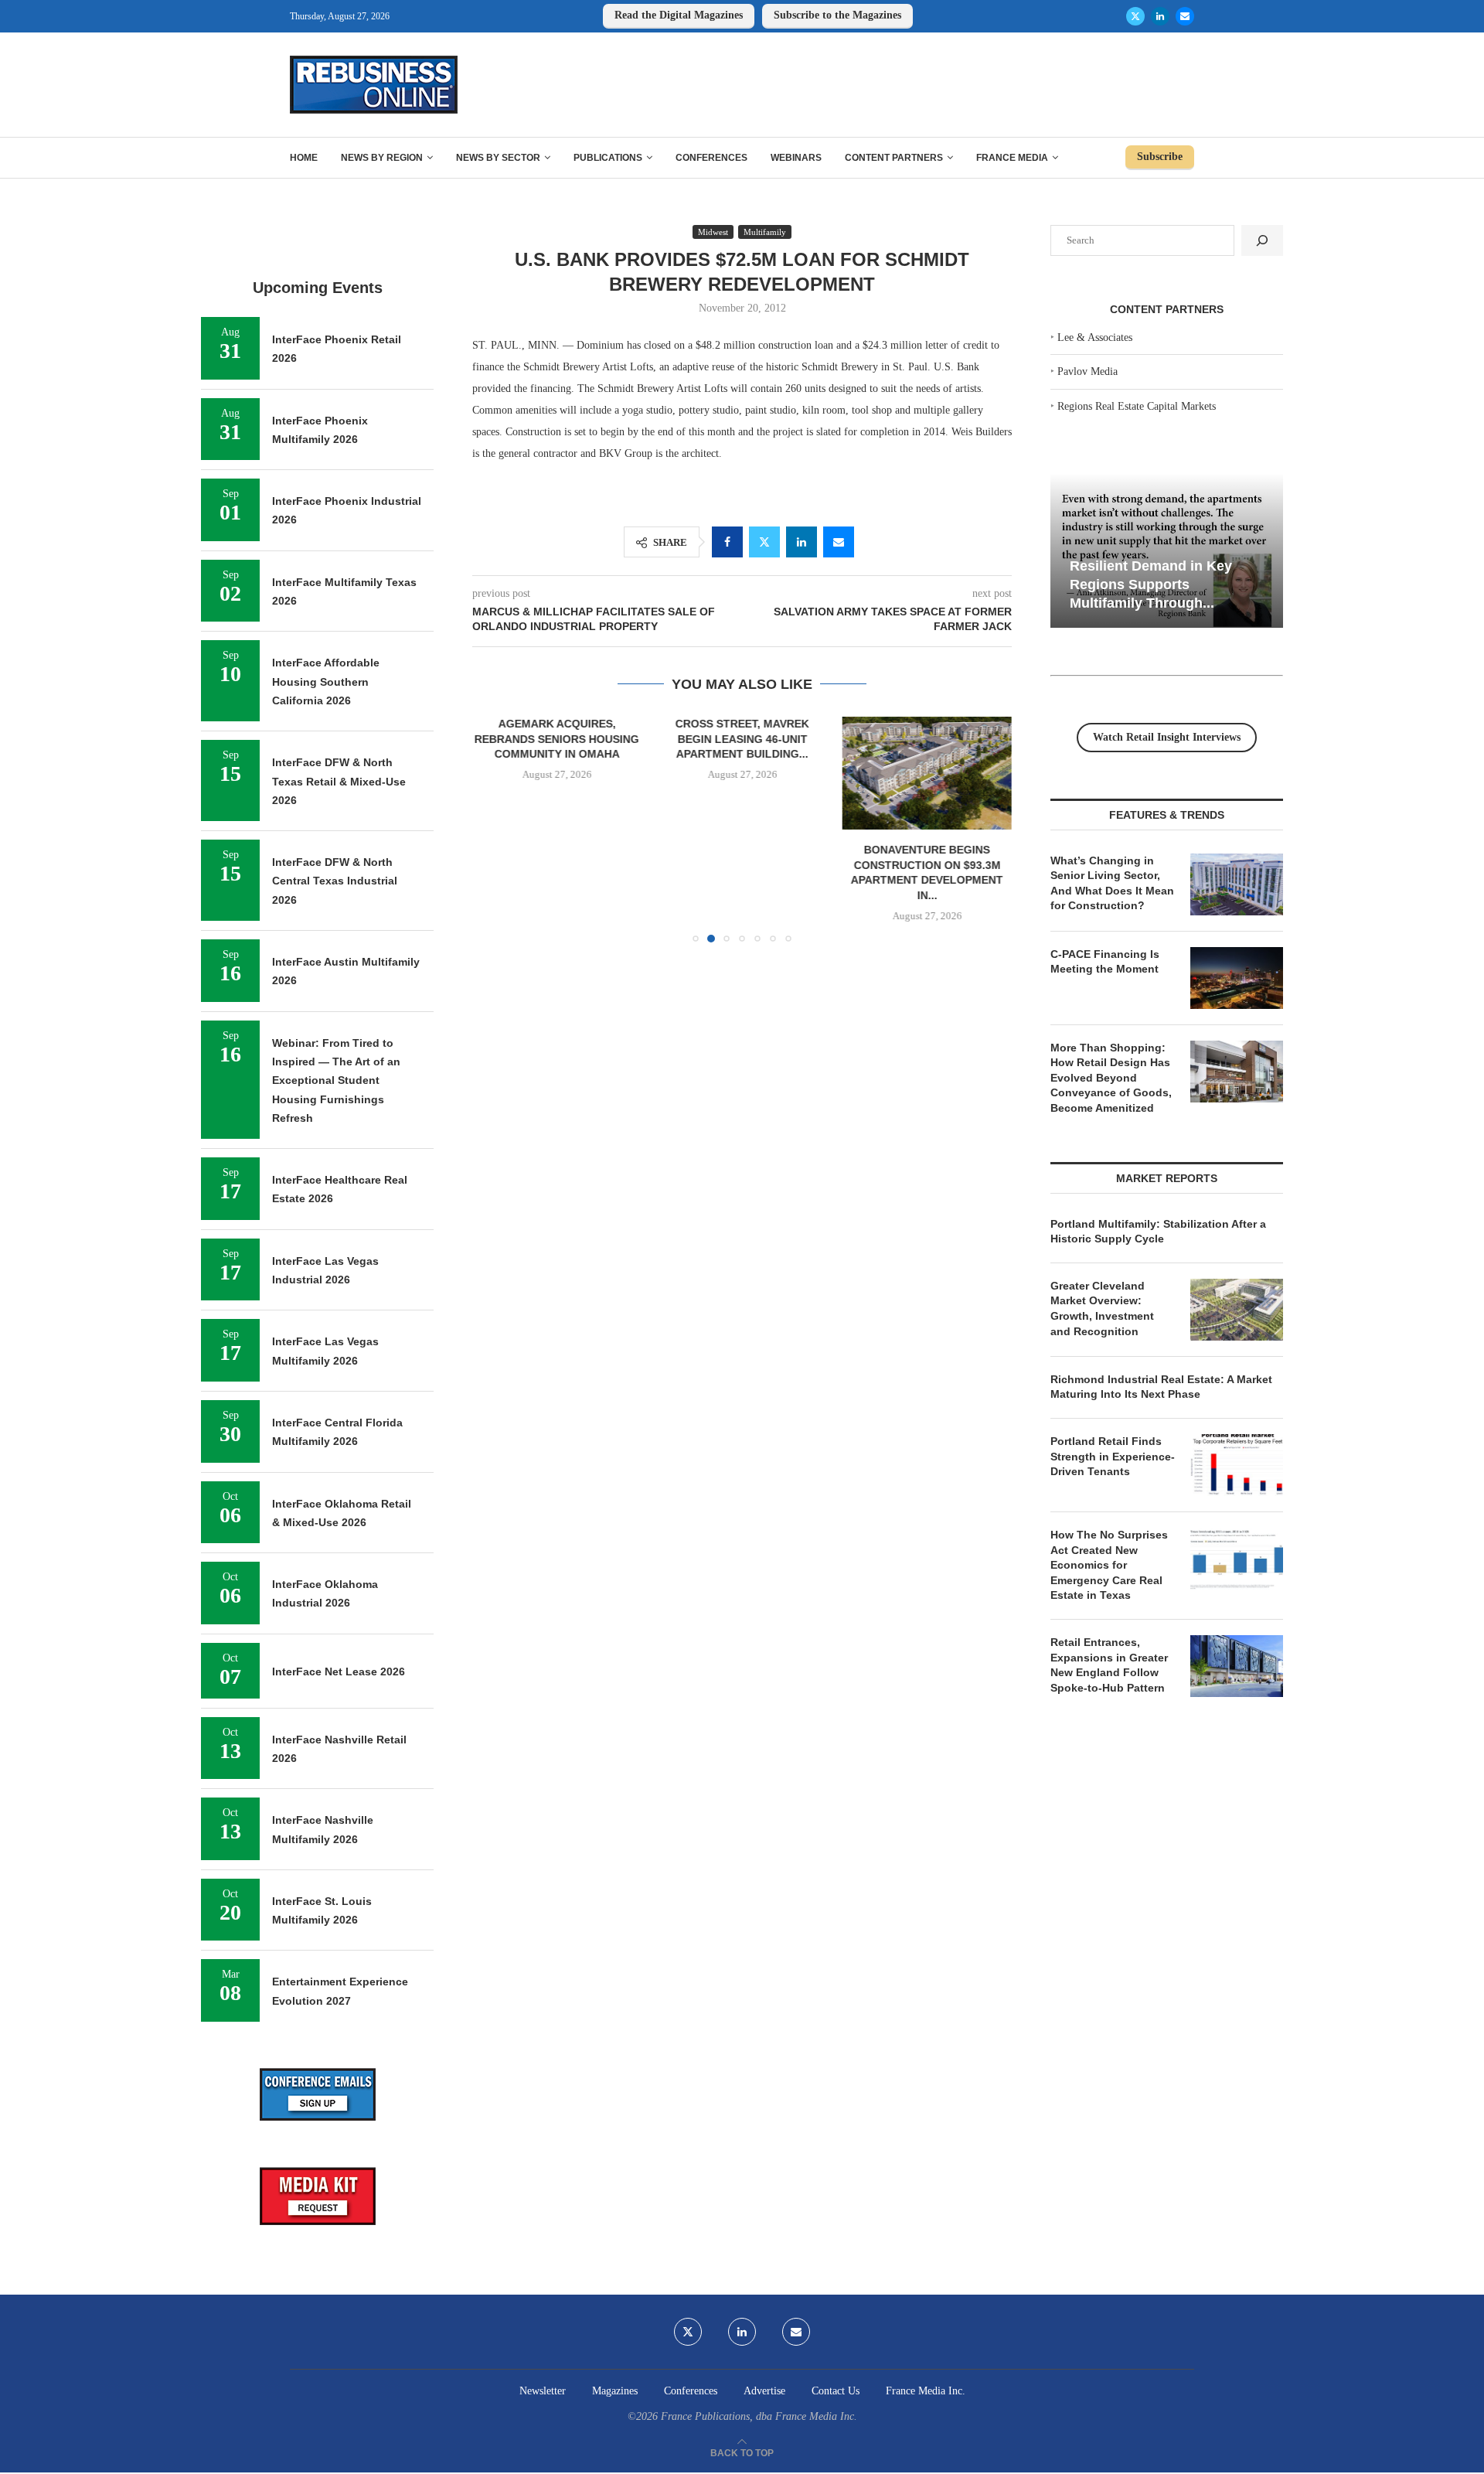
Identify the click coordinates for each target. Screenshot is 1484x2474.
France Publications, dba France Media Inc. (759, 2416)
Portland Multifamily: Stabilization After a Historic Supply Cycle (1158, 1232)
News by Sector (498, 158)
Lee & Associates (1095, 337)
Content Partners (894, 158)
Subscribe (1160, 157)
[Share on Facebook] (727, 542)
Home (304, 158)
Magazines (615, 2391)
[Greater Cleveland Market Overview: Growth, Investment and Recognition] (1237, 1310)
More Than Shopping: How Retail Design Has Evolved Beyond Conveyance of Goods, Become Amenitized (1111, 1078)
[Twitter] (1135, 16)
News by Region (382, 158)
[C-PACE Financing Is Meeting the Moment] (1237, 978)
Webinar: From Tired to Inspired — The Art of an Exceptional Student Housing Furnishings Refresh (336, 1080)
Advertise (764, 2391)
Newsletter (543, 2391)
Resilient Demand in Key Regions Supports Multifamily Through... (1151, 584)
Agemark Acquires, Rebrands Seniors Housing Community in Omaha (557, 739)
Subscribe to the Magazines (837, 15)
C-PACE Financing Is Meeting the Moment (1105, 962)
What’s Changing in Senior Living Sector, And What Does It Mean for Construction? (1112, 883)
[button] (493, 829)
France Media (1012, 158)
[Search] (1262, 240)
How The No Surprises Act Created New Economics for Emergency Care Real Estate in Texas (1109, 1565)
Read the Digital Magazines (679, 15)
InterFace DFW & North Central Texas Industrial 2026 (335, 881)
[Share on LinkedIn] (802, 542)
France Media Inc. (926, 2391)
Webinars (796, 158)
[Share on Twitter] (764, 542)
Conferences (711, 158)
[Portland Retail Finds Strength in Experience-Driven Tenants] (1237, 1465)
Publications (608, 158)
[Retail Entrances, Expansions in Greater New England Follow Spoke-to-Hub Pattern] (1237, 1666)
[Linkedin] (1160, 16)
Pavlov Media (1087, 371)
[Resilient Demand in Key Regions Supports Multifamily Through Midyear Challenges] (1167, 551)
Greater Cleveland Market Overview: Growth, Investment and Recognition (1102, 1309)
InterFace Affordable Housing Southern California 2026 (326, 682)
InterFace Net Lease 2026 (339, 1671)
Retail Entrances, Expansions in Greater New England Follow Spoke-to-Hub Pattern (1109, 1665)
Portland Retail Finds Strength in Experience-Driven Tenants (1113, 1456)
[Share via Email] (839, 542)
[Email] (1185, 16)
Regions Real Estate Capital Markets (1137, 406)
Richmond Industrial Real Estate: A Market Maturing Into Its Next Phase (1161, 1387)
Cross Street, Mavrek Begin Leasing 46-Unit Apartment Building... (742, 739)
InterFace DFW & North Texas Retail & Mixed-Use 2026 (339, 781)
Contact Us (836, 2391)
